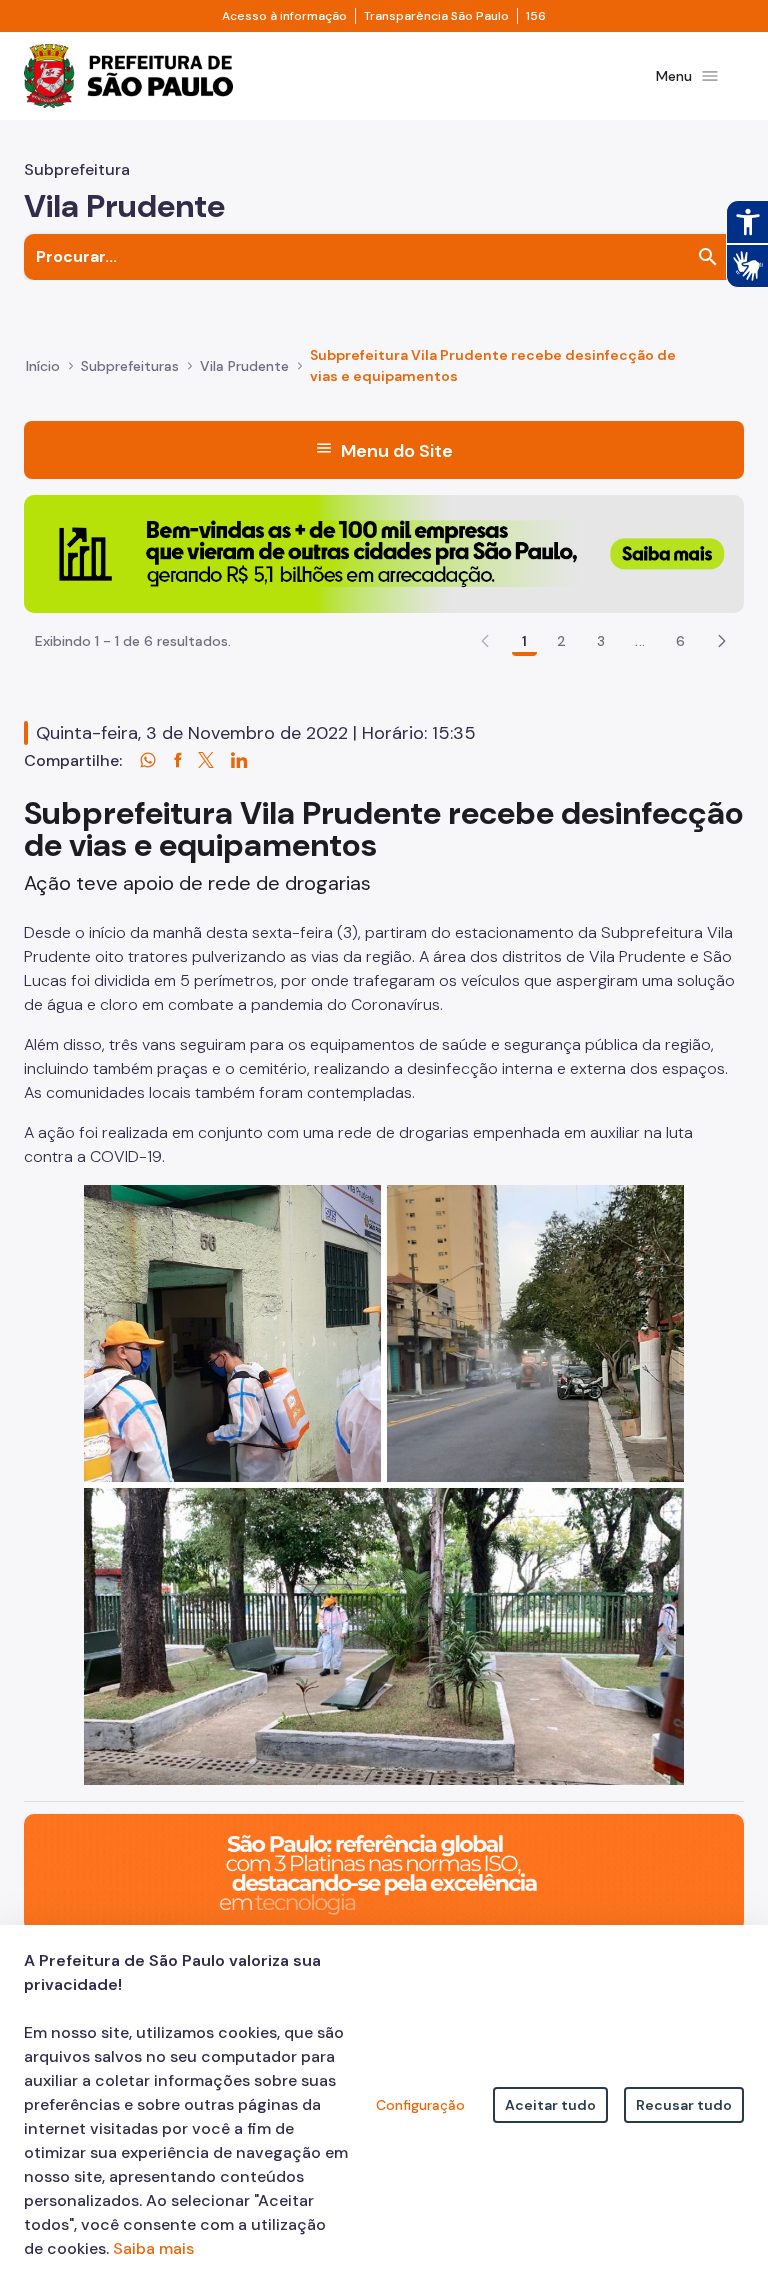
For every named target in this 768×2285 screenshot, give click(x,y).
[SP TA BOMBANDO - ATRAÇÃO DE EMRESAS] (384, 552)
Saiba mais (153, 2248)
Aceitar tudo (550, 2105)
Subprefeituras (130, 366)
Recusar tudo (684, 2105)
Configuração (420, 2105)
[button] (722, 641)
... (640, 641)
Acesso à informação (284, 16)
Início (43, 366)
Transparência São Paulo (436, 16)
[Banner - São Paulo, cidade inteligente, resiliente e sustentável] (384, 1871)
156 (536, 16)
